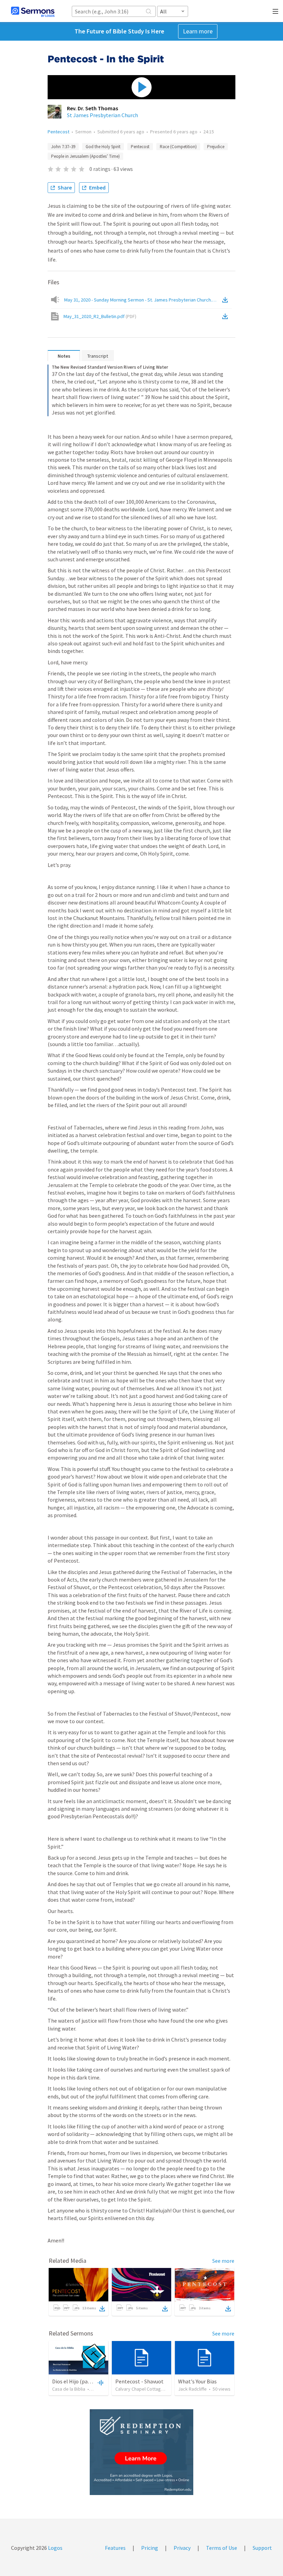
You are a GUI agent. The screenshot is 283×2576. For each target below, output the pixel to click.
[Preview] (100, 2382)
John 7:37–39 (63, 147)
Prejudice (216, 147)
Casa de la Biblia (69, 2389)
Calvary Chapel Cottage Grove (146, 2389)
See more (223, 2261)
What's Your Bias (197, 2381)
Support (262, 2548)
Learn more (198, 31)
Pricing (150, 2548)
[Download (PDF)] (226, 316)
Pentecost (58, 132)
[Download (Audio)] (226, 300)
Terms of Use (222, 2548)
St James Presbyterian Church (103, 115)
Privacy (182, 2548)
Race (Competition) (178, 147)
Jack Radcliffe (192, 2389)
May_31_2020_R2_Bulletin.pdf (100, 316)
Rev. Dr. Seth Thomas (92, 108)
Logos (55, 2548)
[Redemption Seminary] (141, 2452)
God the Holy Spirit (103, 147)
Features (115, 2548)
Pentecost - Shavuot (139, 2381)
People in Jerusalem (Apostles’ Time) (85, 156)
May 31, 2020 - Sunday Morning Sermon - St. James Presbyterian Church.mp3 (143, 300)
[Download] (102, 2309)
